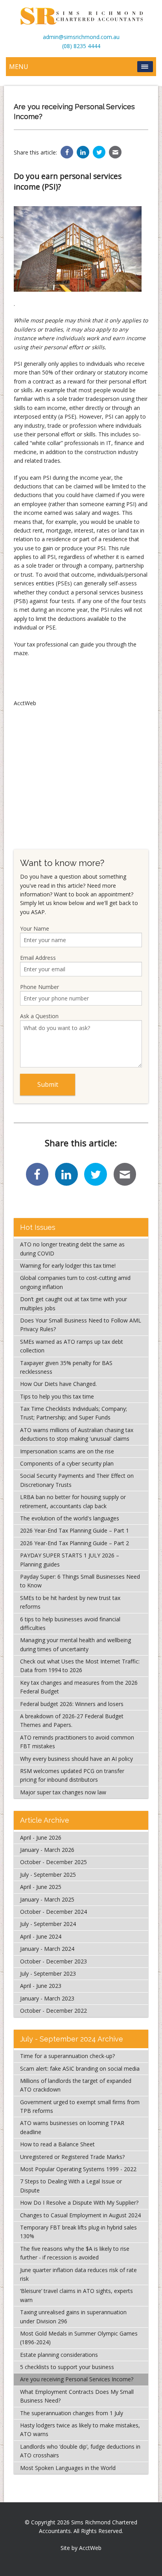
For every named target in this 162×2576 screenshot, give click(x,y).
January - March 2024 (47, 1949)
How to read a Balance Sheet (57, 2144)
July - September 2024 (48, 1924)
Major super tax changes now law (63, 1792)
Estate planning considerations (59, 2355)
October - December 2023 (53, 1961)
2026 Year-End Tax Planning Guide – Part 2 (75, 1543)
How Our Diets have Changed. (58, 1384)
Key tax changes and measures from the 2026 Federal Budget (79, 1687)
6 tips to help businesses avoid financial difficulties (70, 1623)
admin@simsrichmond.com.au (81, 37)
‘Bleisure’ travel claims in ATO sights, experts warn (76, 2295)
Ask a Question (39, 1016)
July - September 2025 (48, 1875)
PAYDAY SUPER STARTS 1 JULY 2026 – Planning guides (70, 1560)
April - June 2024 (41, 1936)
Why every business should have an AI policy (76, 1759)
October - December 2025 (53, 1862)
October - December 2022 (53, 2011)
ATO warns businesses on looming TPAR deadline (72, 2127)
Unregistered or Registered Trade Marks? (72, 2157)
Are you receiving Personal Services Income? (77, 2379)
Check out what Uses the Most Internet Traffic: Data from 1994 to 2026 (80, 1666)
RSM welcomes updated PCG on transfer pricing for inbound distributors (72, 1775)
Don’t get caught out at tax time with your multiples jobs (74, 1303)
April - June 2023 (41, 1986)
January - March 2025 (47, 1899)
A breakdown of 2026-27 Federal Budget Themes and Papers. (72, 1720)
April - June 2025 (41, 1887)
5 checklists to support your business (67, 2367)
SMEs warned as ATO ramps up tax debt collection (72, 1346)
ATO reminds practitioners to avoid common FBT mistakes (77, 1742)
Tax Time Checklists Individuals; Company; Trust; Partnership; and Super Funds (74, 1413)
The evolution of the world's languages (70, 1518)
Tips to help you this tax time (57, 1396)
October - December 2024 (53, 1912)
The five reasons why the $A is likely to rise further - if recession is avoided (75, 2253)
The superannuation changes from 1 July (72, 2413)
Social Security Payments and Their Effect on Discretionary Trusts (77, 1480)
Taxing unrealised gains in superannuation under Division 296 (73, 2316)
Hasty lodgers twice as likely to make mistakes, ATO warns (80, 2430)
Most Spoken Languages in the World (68, 2468)
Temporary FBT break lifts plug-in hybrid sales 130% (78, 2232)
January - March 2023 (47, 1998)
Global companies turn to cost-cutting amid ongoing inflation (75, 1282)
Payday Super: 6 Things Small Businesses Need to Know (80, 1581)
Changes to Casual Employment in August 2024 (80, 2215)
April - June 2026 (41, 1837)
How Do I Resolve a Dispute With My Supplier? (79, 2203)
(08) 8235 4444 (81, 46)
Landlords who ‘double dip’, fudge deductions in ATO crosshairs (80, 2451)
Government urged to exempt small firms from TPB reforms (80, 2106)
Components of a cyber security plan (67, 1463)
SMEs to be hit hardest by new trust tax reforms (70, 1602)
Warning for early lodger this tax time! (68, 1266)
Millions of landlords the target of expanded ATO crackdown (76, 2085)
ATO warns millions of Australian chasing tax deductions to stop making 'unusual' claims (77, 1434)
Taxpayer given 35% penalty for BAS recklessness (66, 1367)
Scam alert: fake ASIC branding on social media (80, 2068)
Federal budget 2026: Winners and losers (72, 1704)
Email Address (38, 958)
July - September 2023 (48, 1973)
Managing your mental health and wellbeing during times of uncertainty (75, 1644)
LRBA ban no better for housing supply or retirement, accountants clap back (73, 1501)
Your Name (35, 929)
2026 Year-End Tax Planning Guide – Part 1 (75, 1530)
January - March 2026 (47, 1850)
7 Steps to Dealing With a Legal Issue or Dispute (71, 2186)
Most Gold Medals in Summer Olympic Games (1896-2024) (79, 2338)
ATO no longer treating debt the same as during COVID (72, 1249)
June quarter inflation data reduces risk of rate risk (78, 2274)
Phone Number (40, 987)
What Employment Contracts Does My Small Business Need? (77, 2396)
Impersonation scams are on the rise (67, 1451)
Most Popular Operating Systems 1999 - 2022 (78, 2169)
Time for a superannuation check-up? (67, 2056)
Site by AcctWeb (81, 2548)
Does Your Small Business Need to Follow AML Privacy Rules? (81, 1325)
